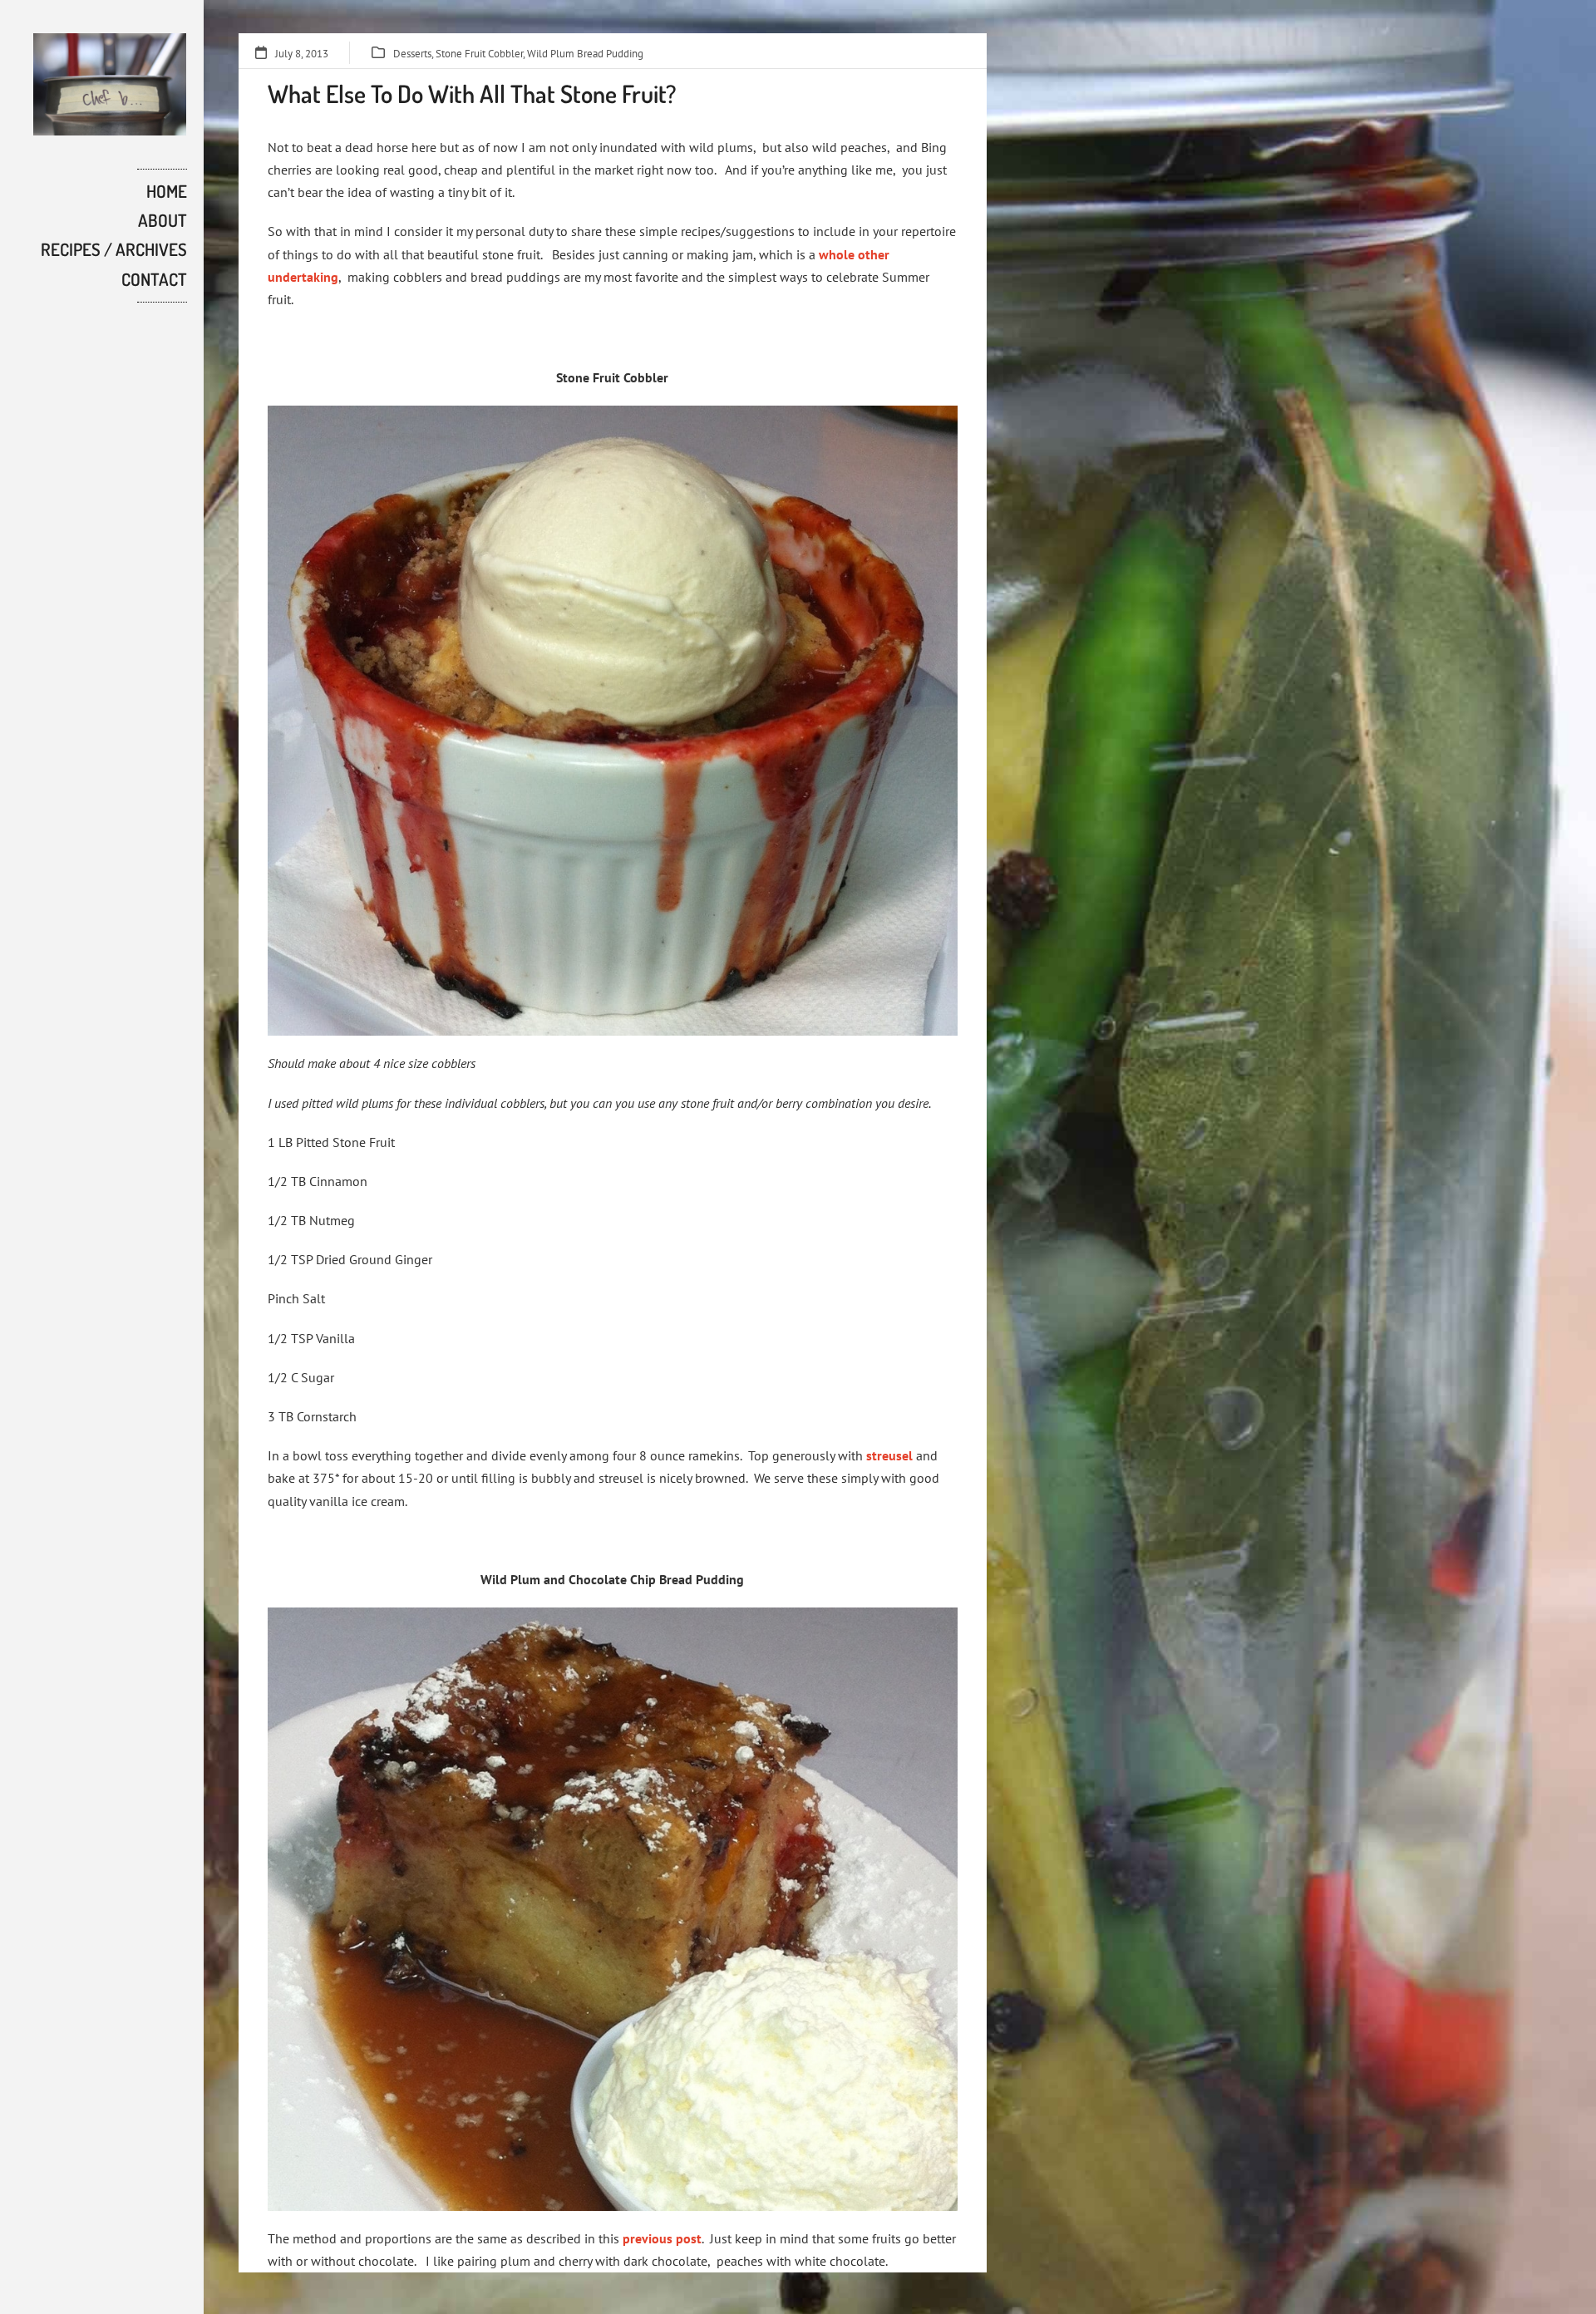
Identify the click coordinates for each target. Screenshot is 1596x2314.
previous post (662, 2238)
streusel (889, 1455)
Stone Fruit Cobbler (479, 54)
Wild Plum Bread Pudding (585, 54)
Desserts (412, 54)
